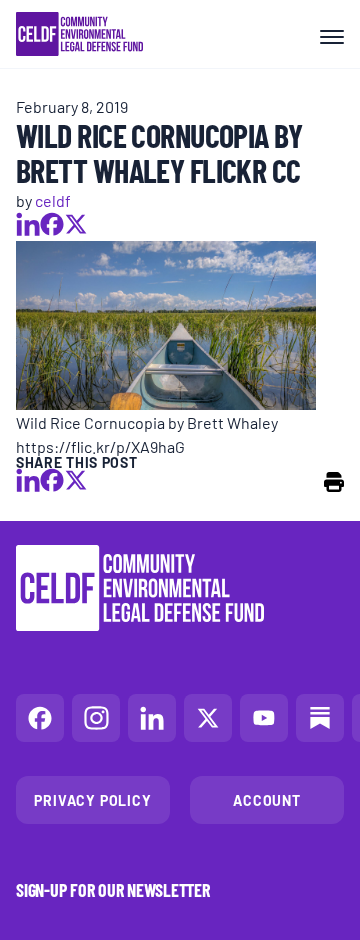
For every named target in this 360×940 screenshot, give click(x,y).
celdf (53, 200)
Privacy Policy (92, 800)
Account (267, 800)
